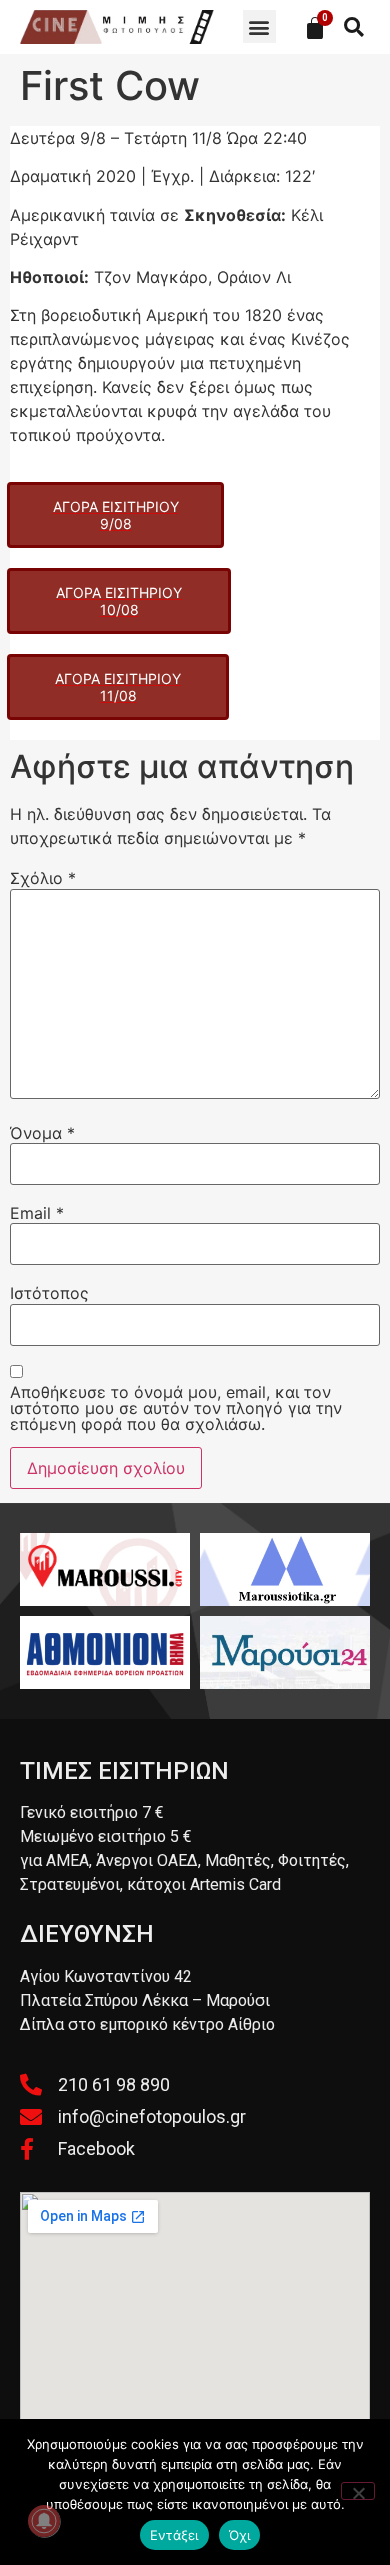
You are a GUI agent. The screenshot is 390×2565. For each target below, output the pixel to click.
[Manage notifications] (44, 2521)
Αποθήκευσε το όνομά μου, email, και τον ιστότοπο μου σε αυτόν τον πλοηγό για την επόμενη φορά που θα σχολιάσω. (176, 1408)
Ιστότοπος (49, 1293)
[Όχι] (358, 2491)
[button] (259, 26)
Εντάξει (174, 2535)
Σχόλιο (43, 878)
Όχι (240, 2535)
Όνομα (42, 1133)
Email (37, 1213)
